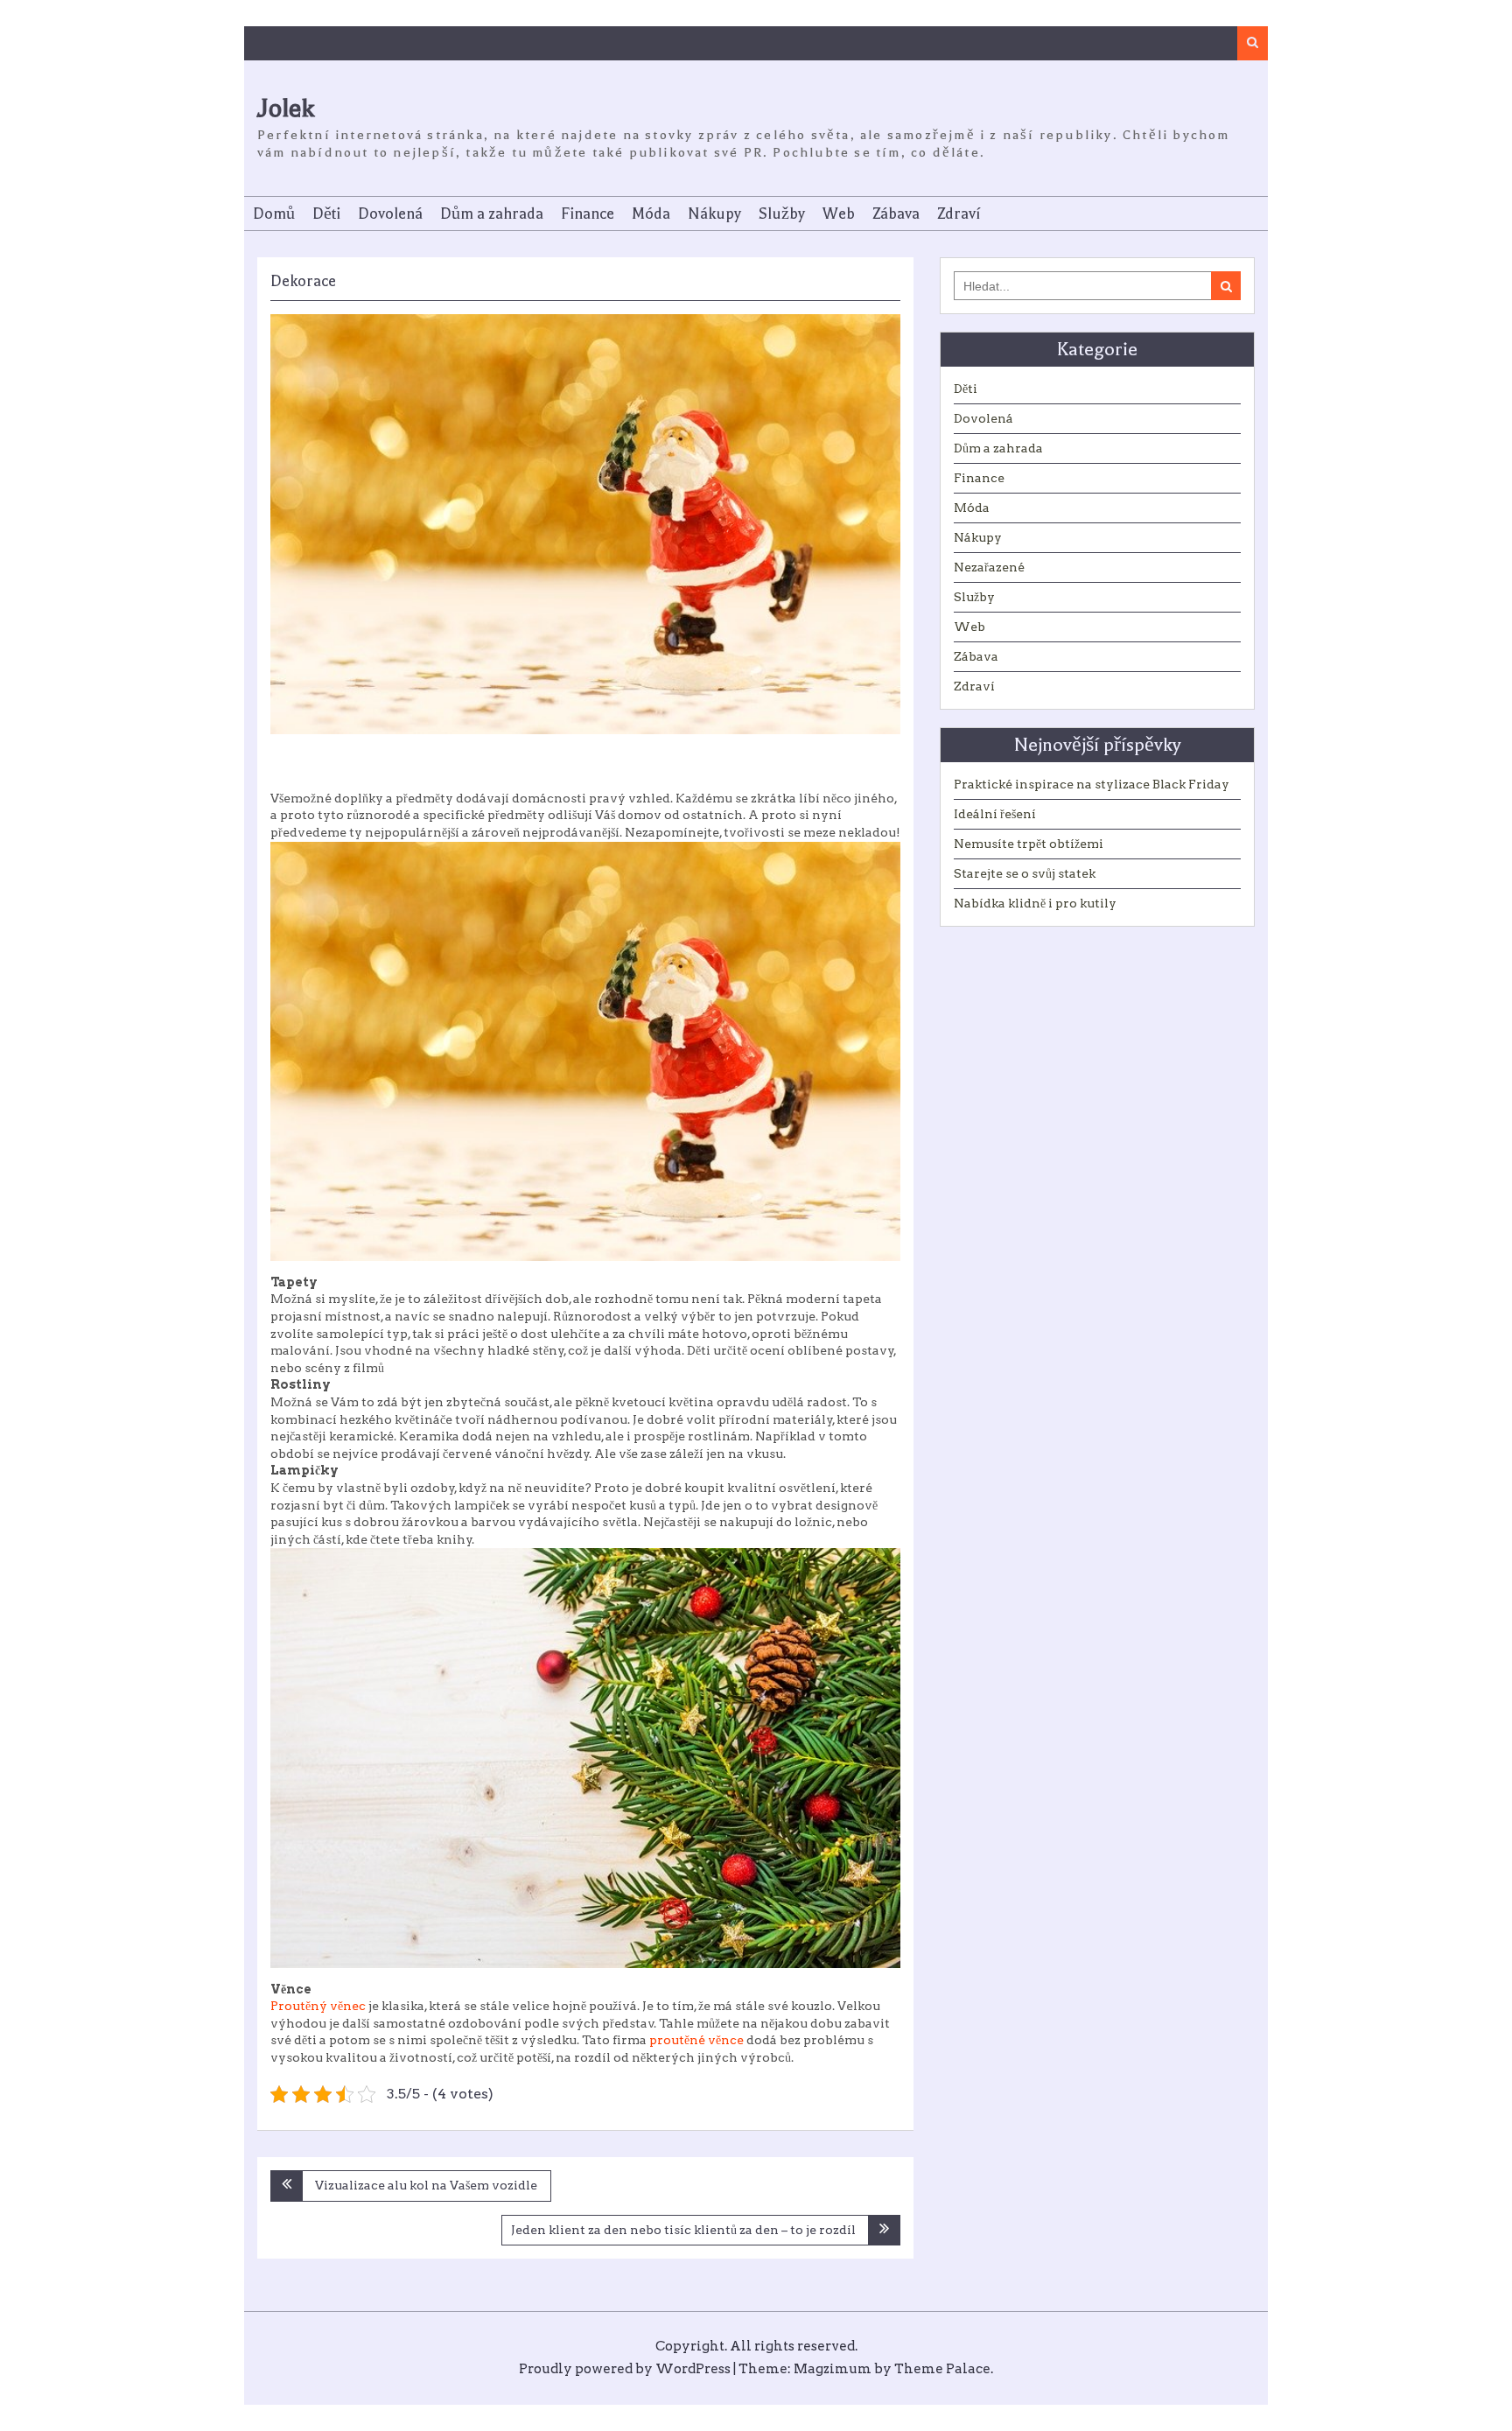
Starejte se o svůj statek (1025, 873)
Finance (588, 214)
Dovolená (390, 214)
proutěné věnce (696, 2040)
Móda (651, 214)
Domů (274, 214)
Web (839, 214)
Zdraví (959, 214)
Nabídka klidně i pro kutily (1035, 903)
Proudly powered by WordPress (625, 2369)
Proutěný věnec (318, 2006)
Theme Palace (942, 2369)
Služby (782, 214)
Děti (326, 214)
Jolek (286, 108)
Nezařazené (989, 567)
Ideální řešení (995, 814)
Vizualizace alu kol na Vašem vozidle (426, 2185)
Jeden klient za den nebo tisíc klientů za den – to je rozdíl (683, 2230)
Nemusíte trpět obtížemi (1029, 844)
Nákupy (714, 214)
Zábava (896, 214)
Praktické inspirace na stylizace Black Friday (1092, 784)
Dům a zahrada (492, 214)
